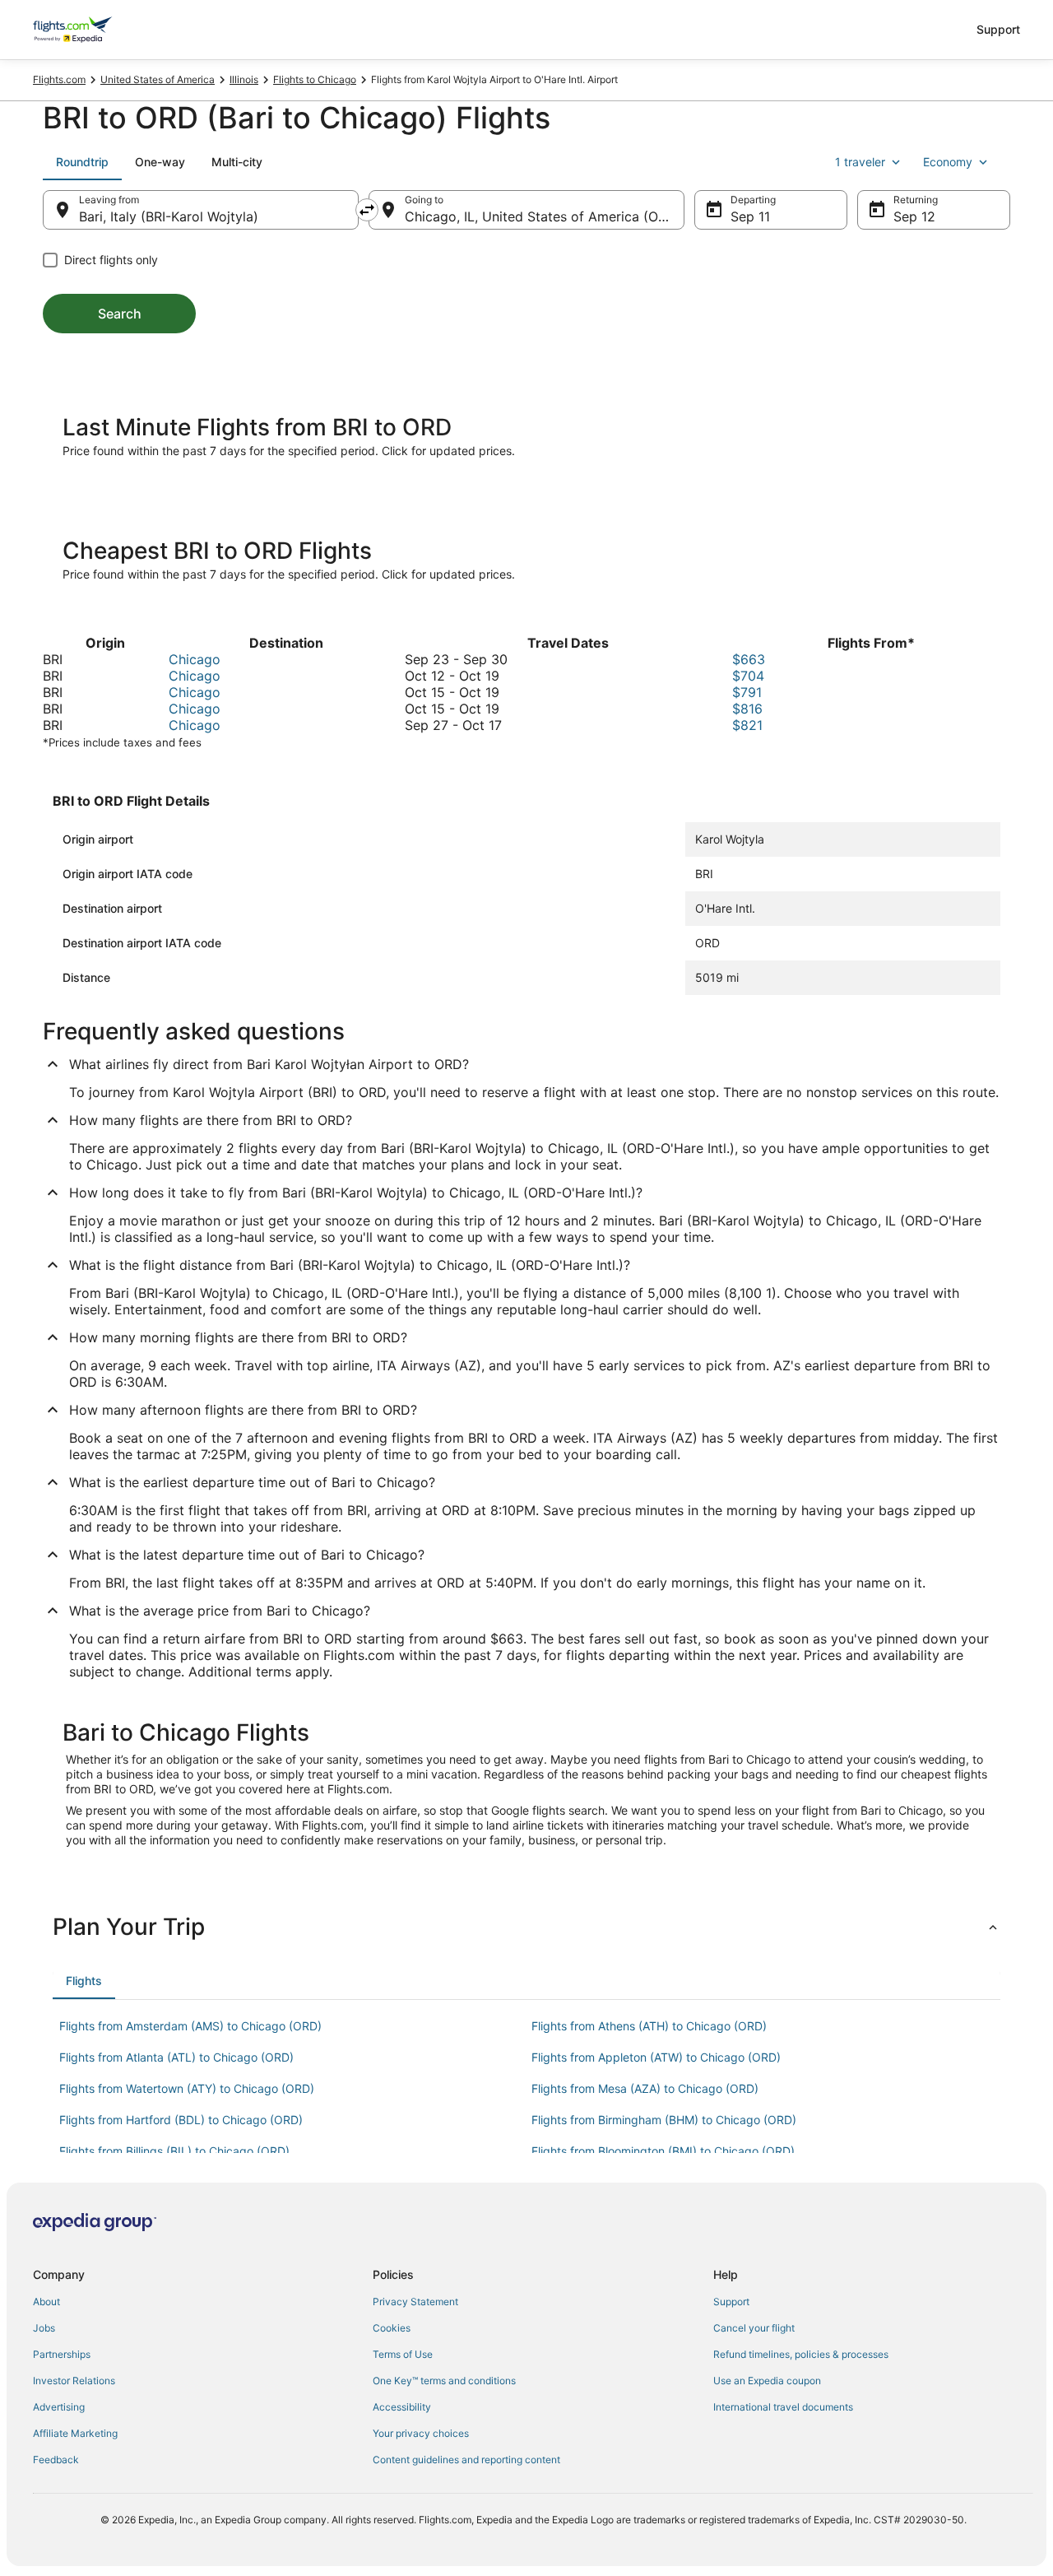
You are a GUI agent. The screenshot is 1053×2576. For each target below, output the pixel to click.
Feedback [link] (56, 2460)
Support (998, 29)
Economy (948, 162)
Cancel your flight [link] (754, 2328)
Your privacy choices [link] (421, 2433)
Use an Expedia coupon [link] (767, 2381)
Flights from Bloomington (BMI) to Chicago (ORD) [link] (663, 2151)
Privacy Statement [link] (415, 2302)
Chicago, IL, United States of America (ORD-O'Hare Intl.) (545, 216)
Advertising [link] (59, 2407)
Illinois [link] (244, 79)
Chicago (195, 659)
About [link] (46, 2302)
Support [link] (731, 2302)
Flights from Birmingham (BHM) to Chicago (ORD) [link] (664, 2120)
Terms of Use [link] (403, 2354)
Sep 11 (750, 216)
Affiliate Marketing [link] (75, 2433)
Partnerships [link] (62, 2354)
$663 (749, 659)
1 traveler (860, 162)
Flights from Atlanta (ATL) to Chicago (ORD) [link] (176, 2057)
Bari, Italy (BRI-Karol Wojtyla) (169, 216)
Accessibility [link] (402, 2407)
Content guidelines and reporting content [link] (466, 2460)
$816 (747, 709)
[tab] (82, 162)
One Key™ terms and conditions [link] (444, 2381)
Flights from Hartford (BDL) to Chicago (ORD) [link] (181, 2120)
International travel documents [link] (783, 2407)
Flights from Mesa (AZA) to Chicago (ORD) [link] (645, 2088)
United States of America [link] (158, 79)
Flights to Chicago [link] (315, 79)
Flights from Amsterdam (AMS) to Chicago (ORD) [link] (190, 2026)
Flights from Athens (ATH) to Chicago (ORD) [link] (649, 2026)
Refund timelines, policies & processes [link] (801, 2354)
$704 (748, 676)
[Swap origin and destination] (367, 210)
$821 (747, 725)
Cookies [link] (392, 2328)
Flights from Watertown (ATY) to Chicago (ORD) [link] (187, 2088)
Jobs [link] (44, 2328)
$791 (747, 692)
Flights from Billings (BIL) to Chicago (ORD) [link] (174, 2151)
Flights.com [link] (59, 79)
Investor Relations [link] (74, 2381)
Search (120, 314)
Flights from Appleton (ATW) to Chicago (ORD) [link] (656, 2057)
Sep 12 (914, 216)
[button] (526, 1927)
